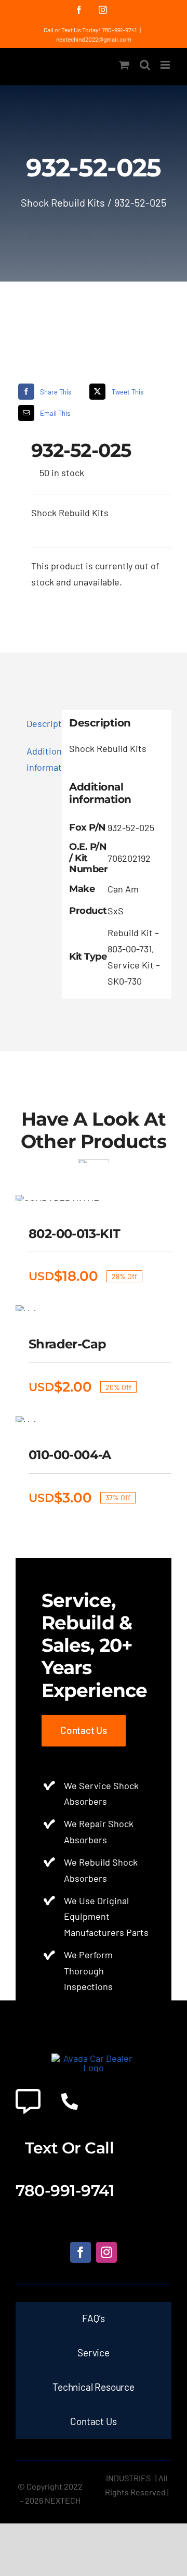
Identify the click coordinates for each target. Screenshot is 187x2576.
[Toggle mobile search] (145, 65)
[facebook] (81, 2252)
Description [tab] (41, 723)
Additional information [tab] (41, 759)
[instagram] (106, 2252)
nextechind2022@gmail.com (94, 39)
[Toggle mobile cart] (124, 65)
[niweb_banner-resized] (94, 2058)
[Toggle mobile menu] (166, 65)
